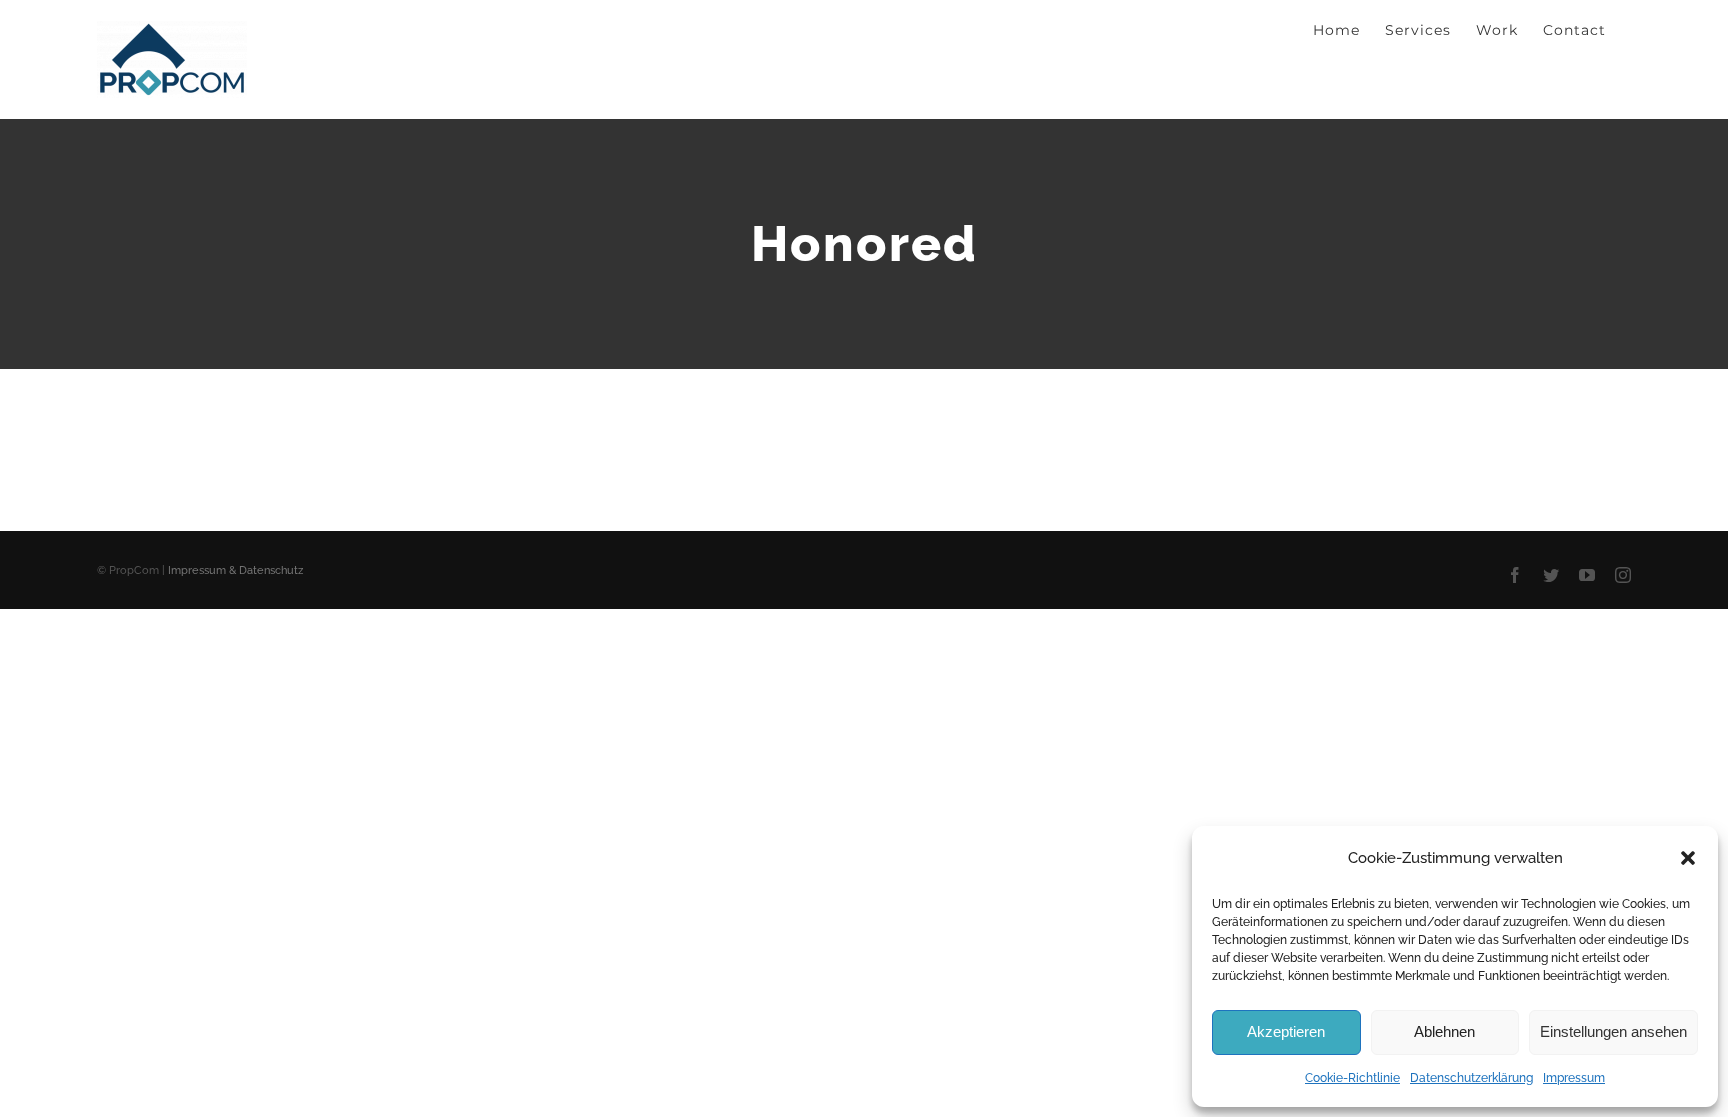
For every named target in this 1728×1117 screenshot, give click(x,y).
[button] (1688, 858)
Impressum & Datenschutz (235, 570)
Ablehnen (1444, 1031)
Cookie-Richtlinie (1352, 1078)
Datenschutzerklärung (1471, 1078)
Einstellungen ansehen (1613, 1031)
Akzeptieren (1286, 1031)
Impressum (1574, 1078)
